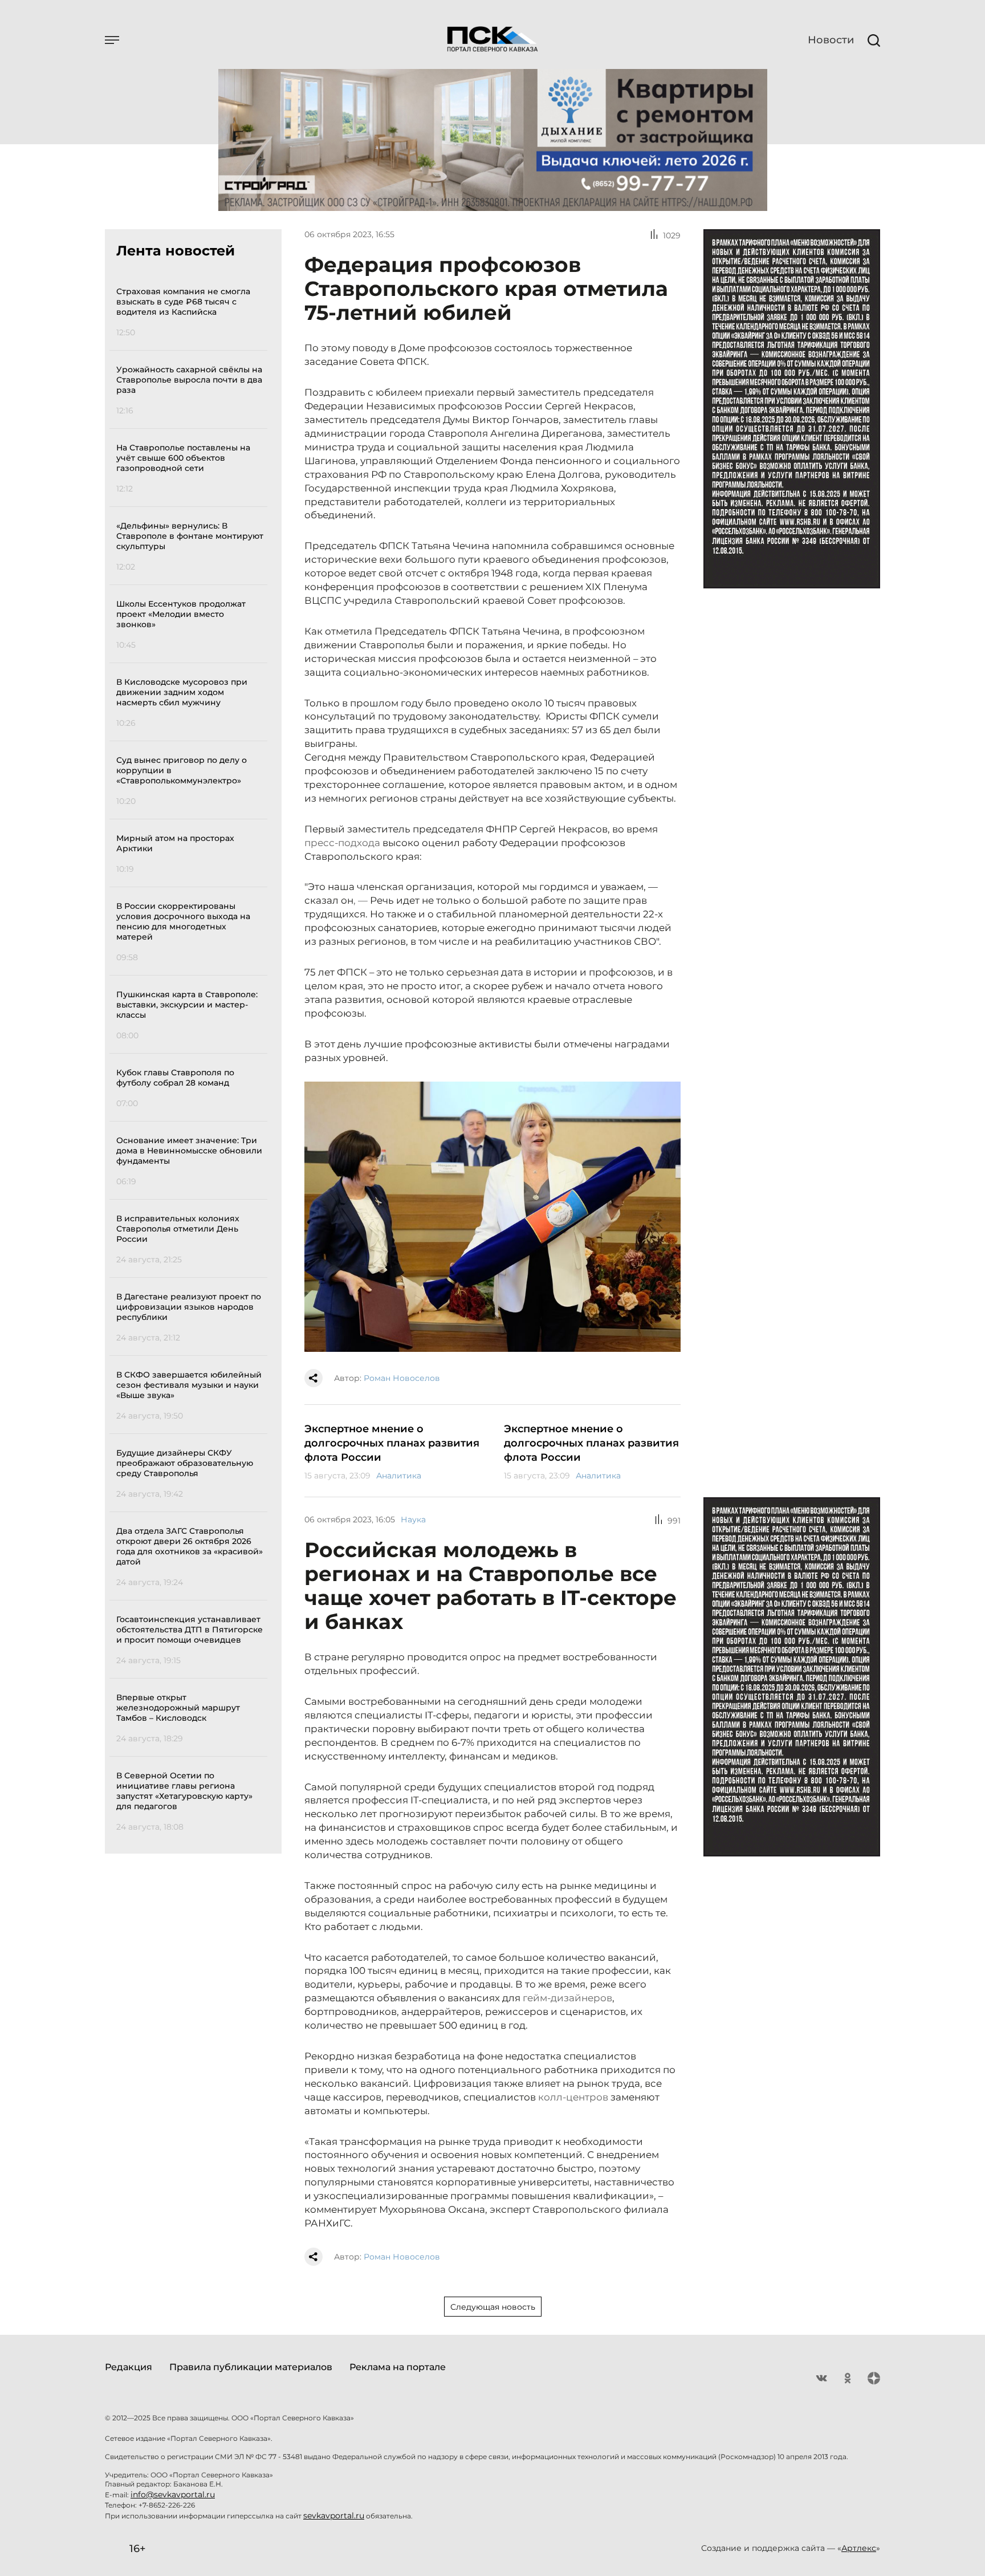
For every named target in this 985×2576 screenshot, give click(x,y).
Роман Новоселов (402, 1378)
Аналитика (399, 1476)
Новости (831, 40)
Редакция (129, 2367)
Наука (413, 1519)
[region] (192, 1057)
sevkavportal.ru (334, 2516)
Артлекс (859, 2548)
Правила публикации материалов (251, 2367)
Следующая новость (493, 2307)
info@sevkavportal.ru (173, 2494)
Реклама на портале (398, 2367)
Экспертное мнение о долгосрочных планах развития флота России (392, 1443)
